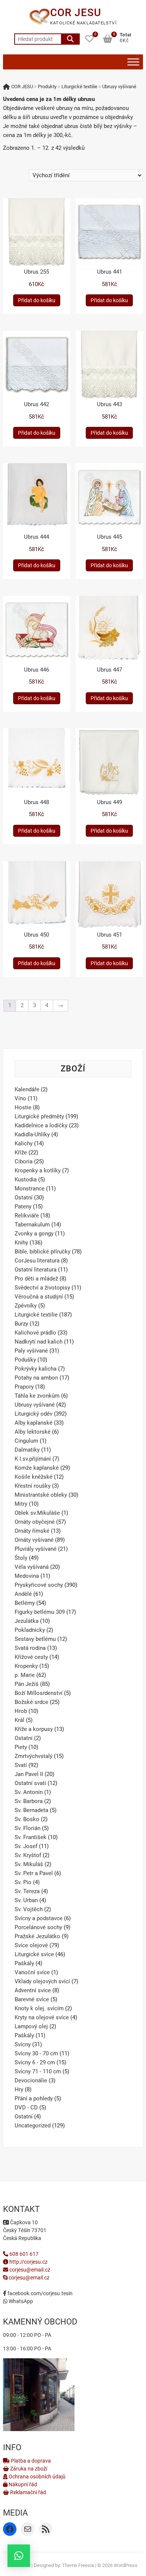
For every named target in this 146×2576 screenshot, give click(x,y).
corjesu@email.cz (30, 2270)
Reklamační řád (28, 2492)
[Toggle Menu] (133, 62)
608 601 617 (23, 2254)
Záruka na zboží (28, 2469)
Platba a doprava (30, 2461)
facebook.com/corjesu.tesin (39, 2293)
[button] (19, 2556)
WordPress (126, 2565)
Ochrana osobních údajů (36, 2477)
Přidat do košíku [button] (37, 300)
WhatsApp (20, 2301)
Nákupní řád (22, 2484)
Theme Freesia (78, 2565)
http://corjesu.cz (28, 2262)
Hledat (70, 39)
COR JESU (76, 13)
